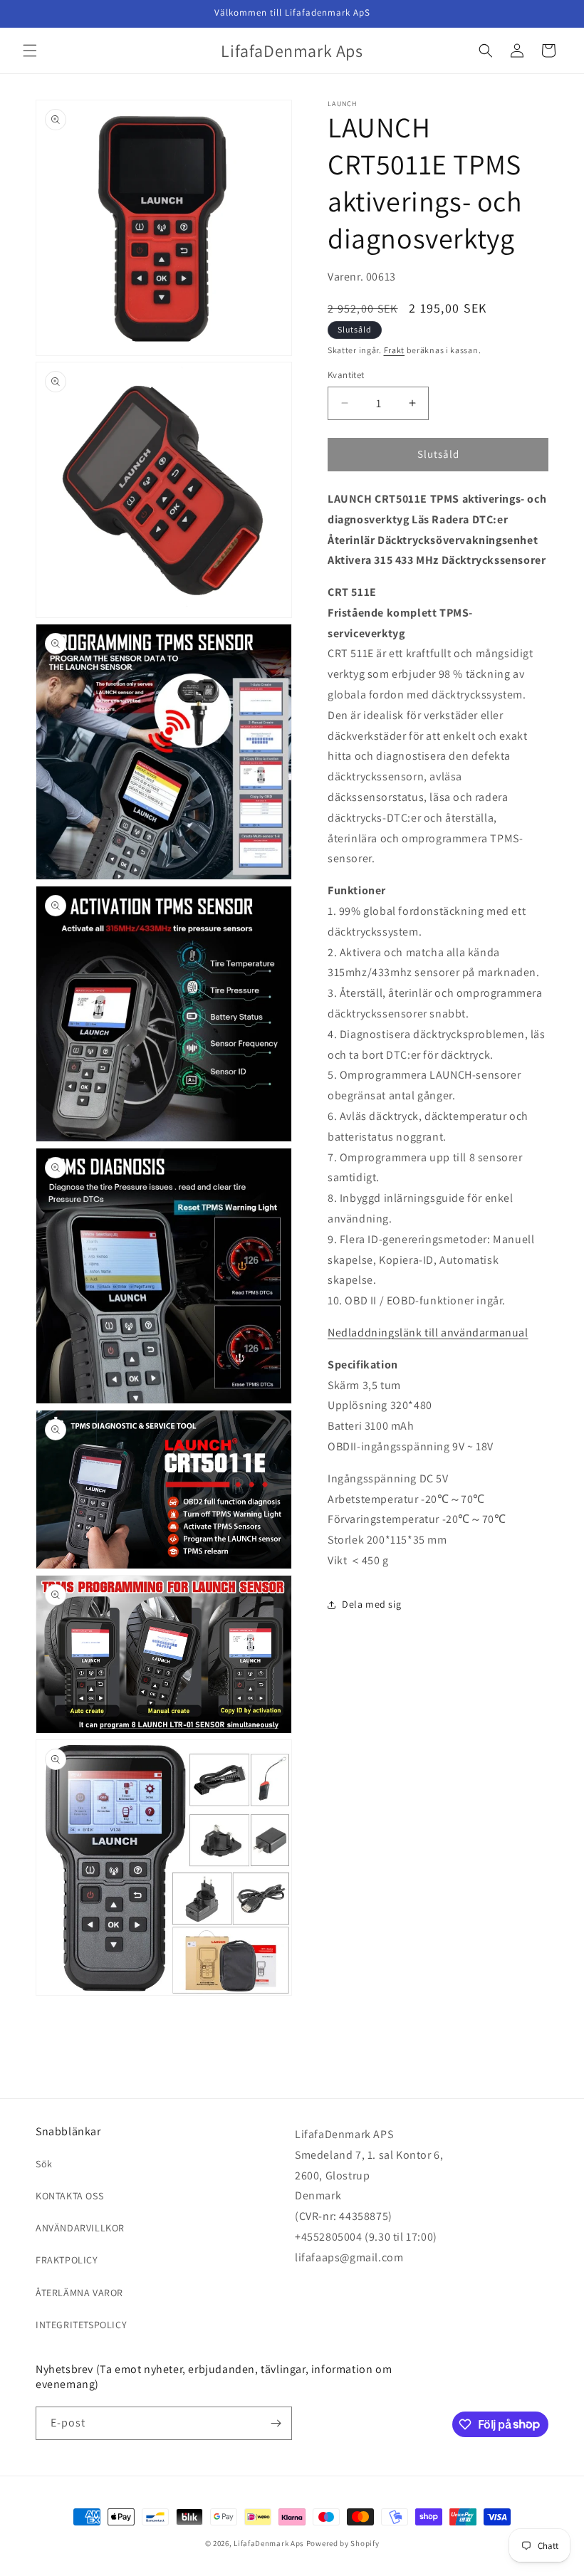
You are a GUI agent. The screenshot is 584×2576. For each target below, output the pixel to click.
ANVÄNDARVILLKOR (80, 2228)
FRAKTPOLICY (67, 2260)
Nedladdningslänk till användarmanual (428, 1332)
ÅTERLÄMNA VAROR (79, 2293)
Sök (44, 2164)
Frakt (395, 350)
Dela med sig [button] (371, 1604)
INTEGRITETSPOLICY (81, 2325)
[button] (30, 51)
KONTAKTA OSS (69, 2196)
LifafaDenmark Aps (269, 2543)
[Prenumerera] (276, 2423)
